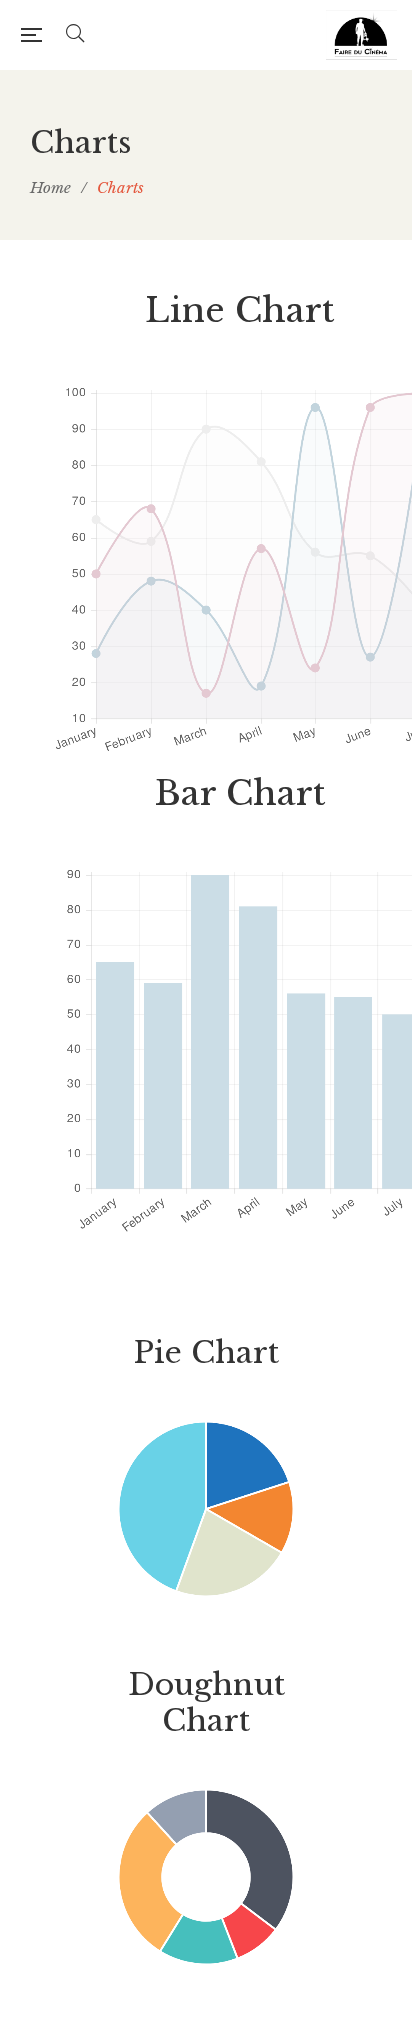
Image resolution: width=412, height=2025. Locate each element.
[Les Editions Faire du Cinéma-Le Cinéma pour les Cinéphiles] (361, 35)
